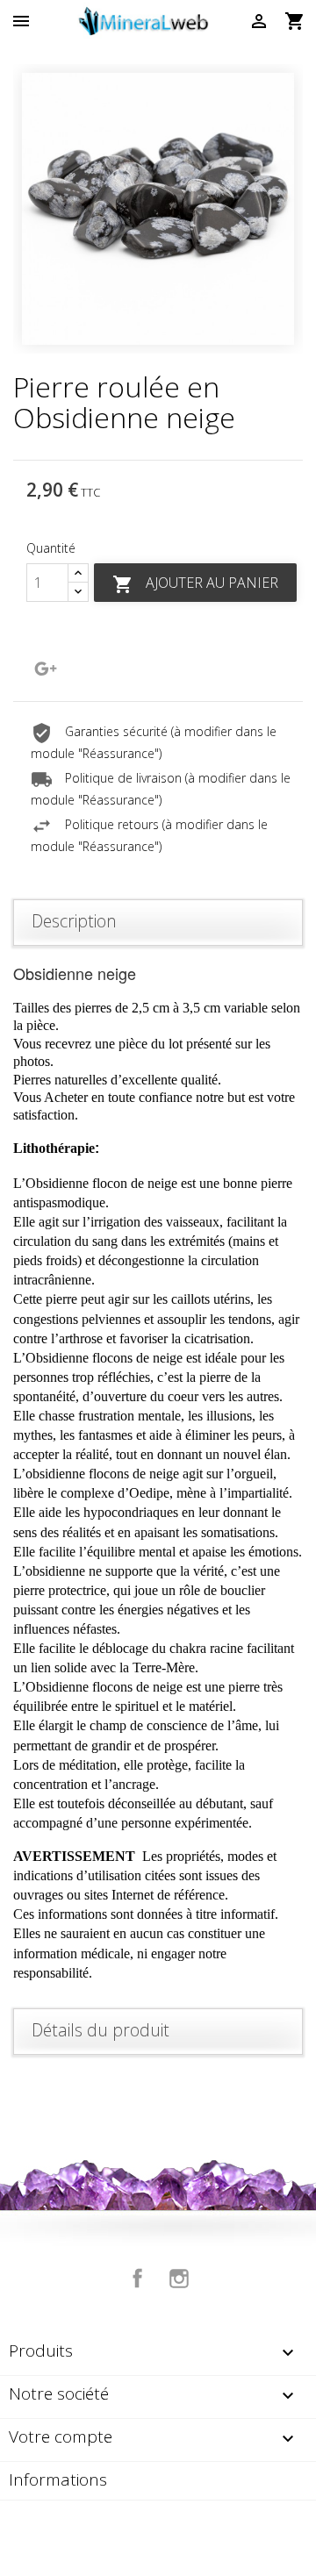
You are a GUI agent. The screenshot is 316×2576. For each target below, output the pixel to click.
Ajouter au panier (195, 584)
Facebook (138, 2279)
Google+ (46, 669)
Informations (58, 2479)
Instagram (179, 2279)
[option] (158, 209)
